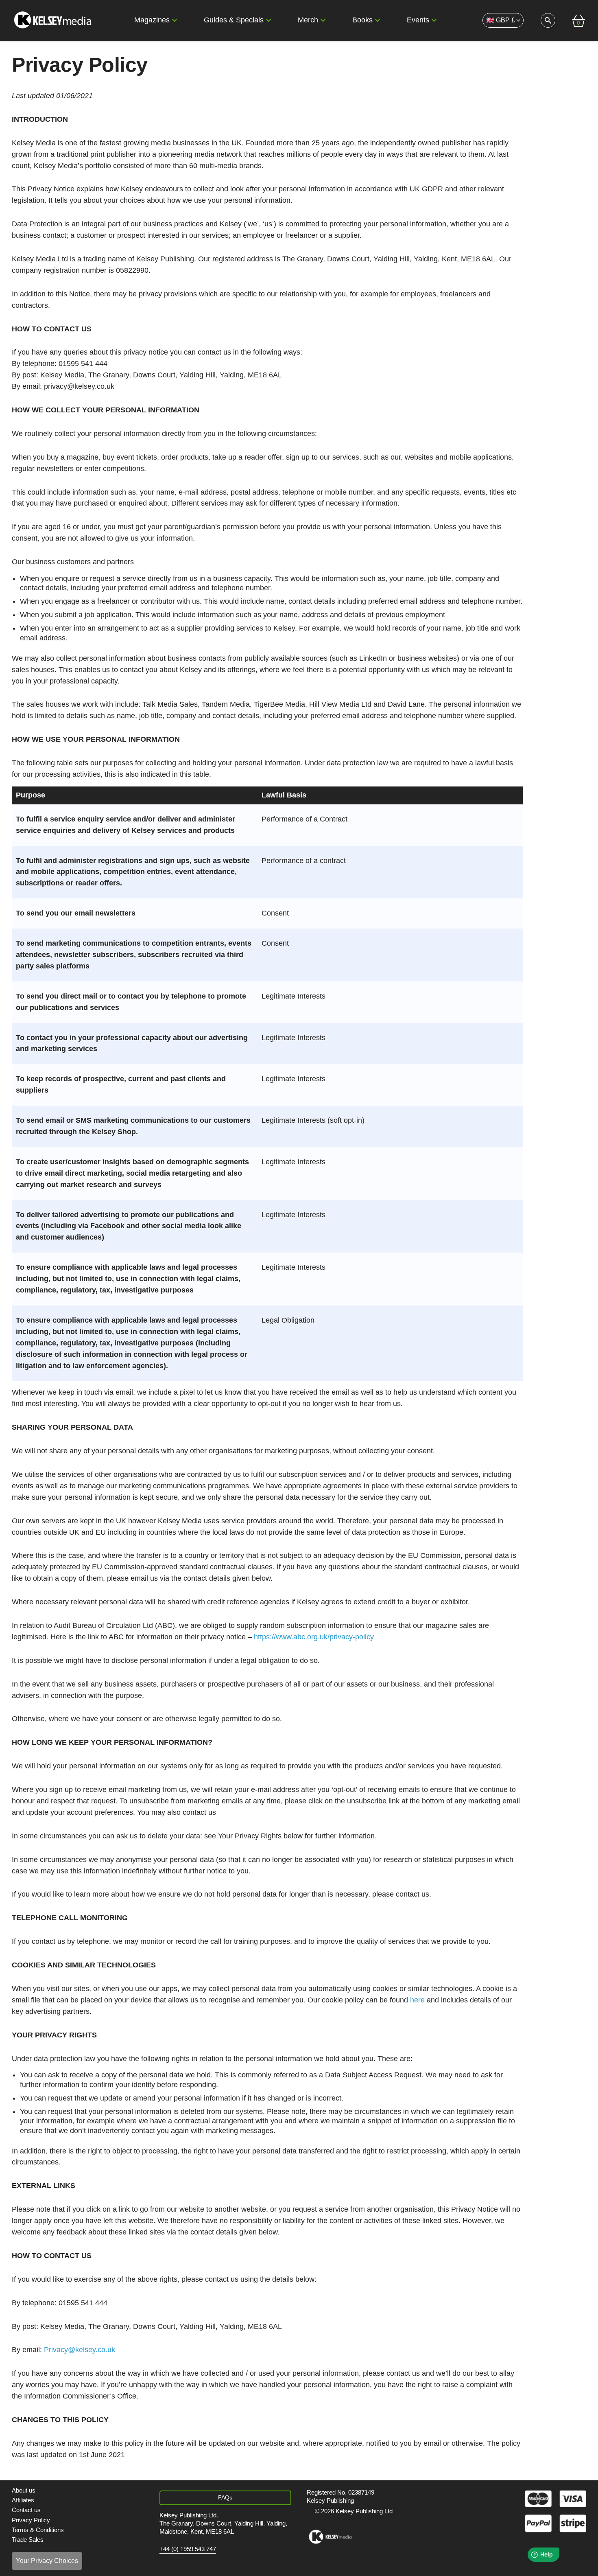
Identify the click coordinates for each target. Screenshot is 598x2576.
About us (24, 2490)
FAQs (225, 2497)
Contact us (26, 2510)
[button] (175, 20)
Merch (308, 20)
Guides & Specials (234, 20)
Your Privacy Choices (47, 2561)
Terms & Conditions (38, 2530)
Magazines (152, 20)
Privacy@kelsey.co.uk (80, 2350)
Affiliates (23, 2500)
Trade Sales (28, 2540)
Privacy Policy (31, 2520)
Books (362, 20)
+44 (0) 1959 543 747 (188, 2549)
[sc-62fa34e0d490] (54, 20)
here (417, 2000)
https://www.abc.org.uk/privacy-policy (314, 1637)
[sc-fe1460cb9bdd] (330, 2537)
